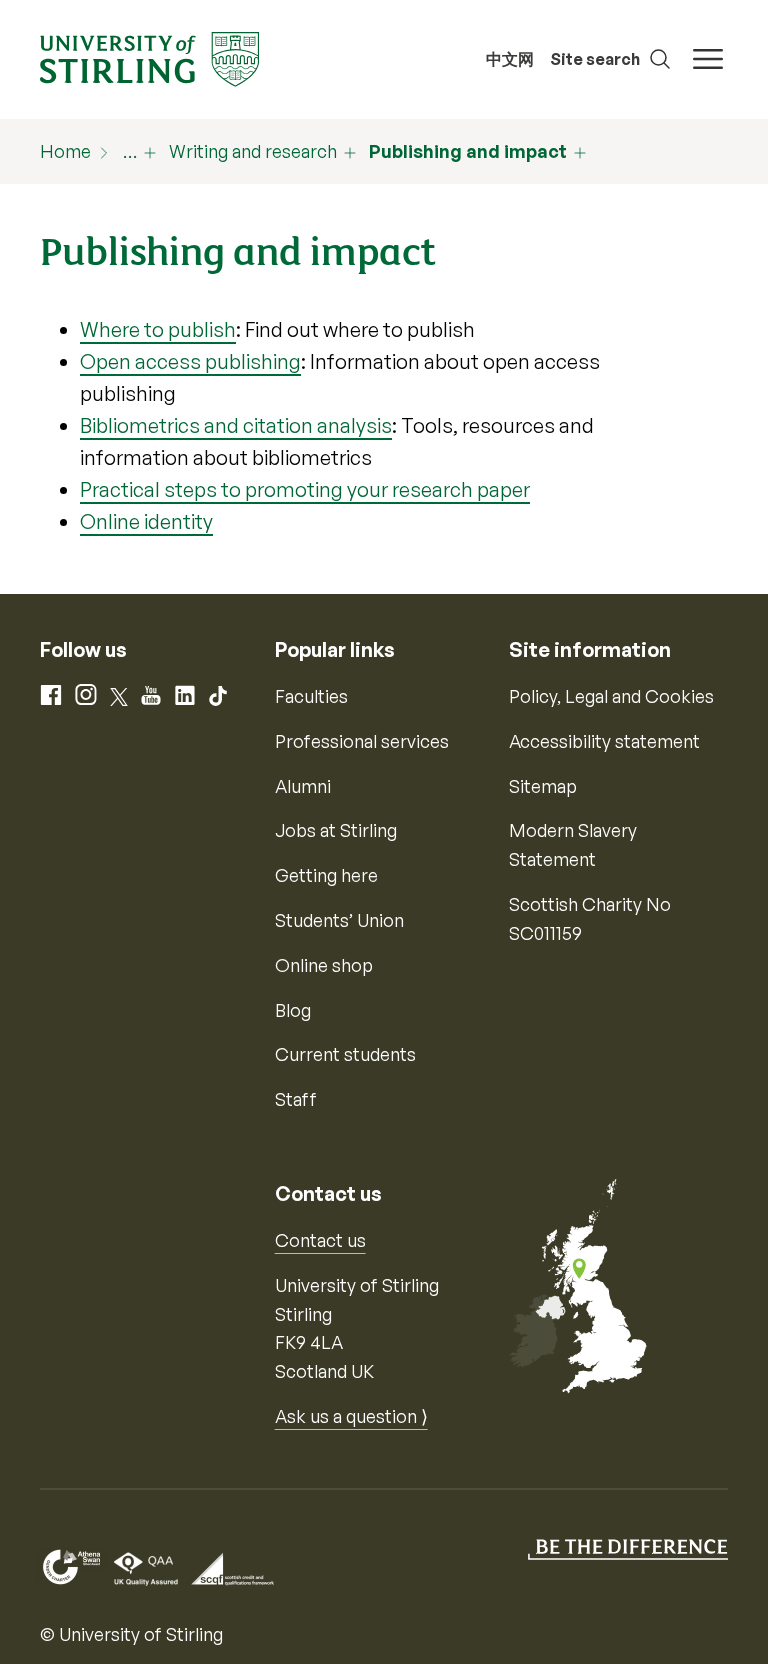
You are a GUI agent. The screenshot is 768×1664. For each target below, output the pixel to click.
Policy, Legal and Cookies (611, 696)
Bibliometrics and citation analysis (236, 425)
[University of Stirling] (149, 57)
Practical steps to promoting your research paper (305, 489)
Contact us (320, 1240)
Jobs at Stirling (336, 830)
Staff (296, 1099)
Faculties (311, 696)
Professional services (362, 741)
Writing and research (253, 151)
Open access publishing (190, 361)
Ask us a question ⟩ (351, 1416)
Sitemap (543, 786)
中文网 (510, 59)
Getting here (326, 875)
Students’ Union (339, 920)
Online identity (146, 521)
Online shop (324, 965)
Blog (293, 1010)
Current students (345, 1054)
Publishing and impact (468, 151)
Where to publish (158, 329)
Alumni (303, 786)
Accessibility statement (604, 741)
